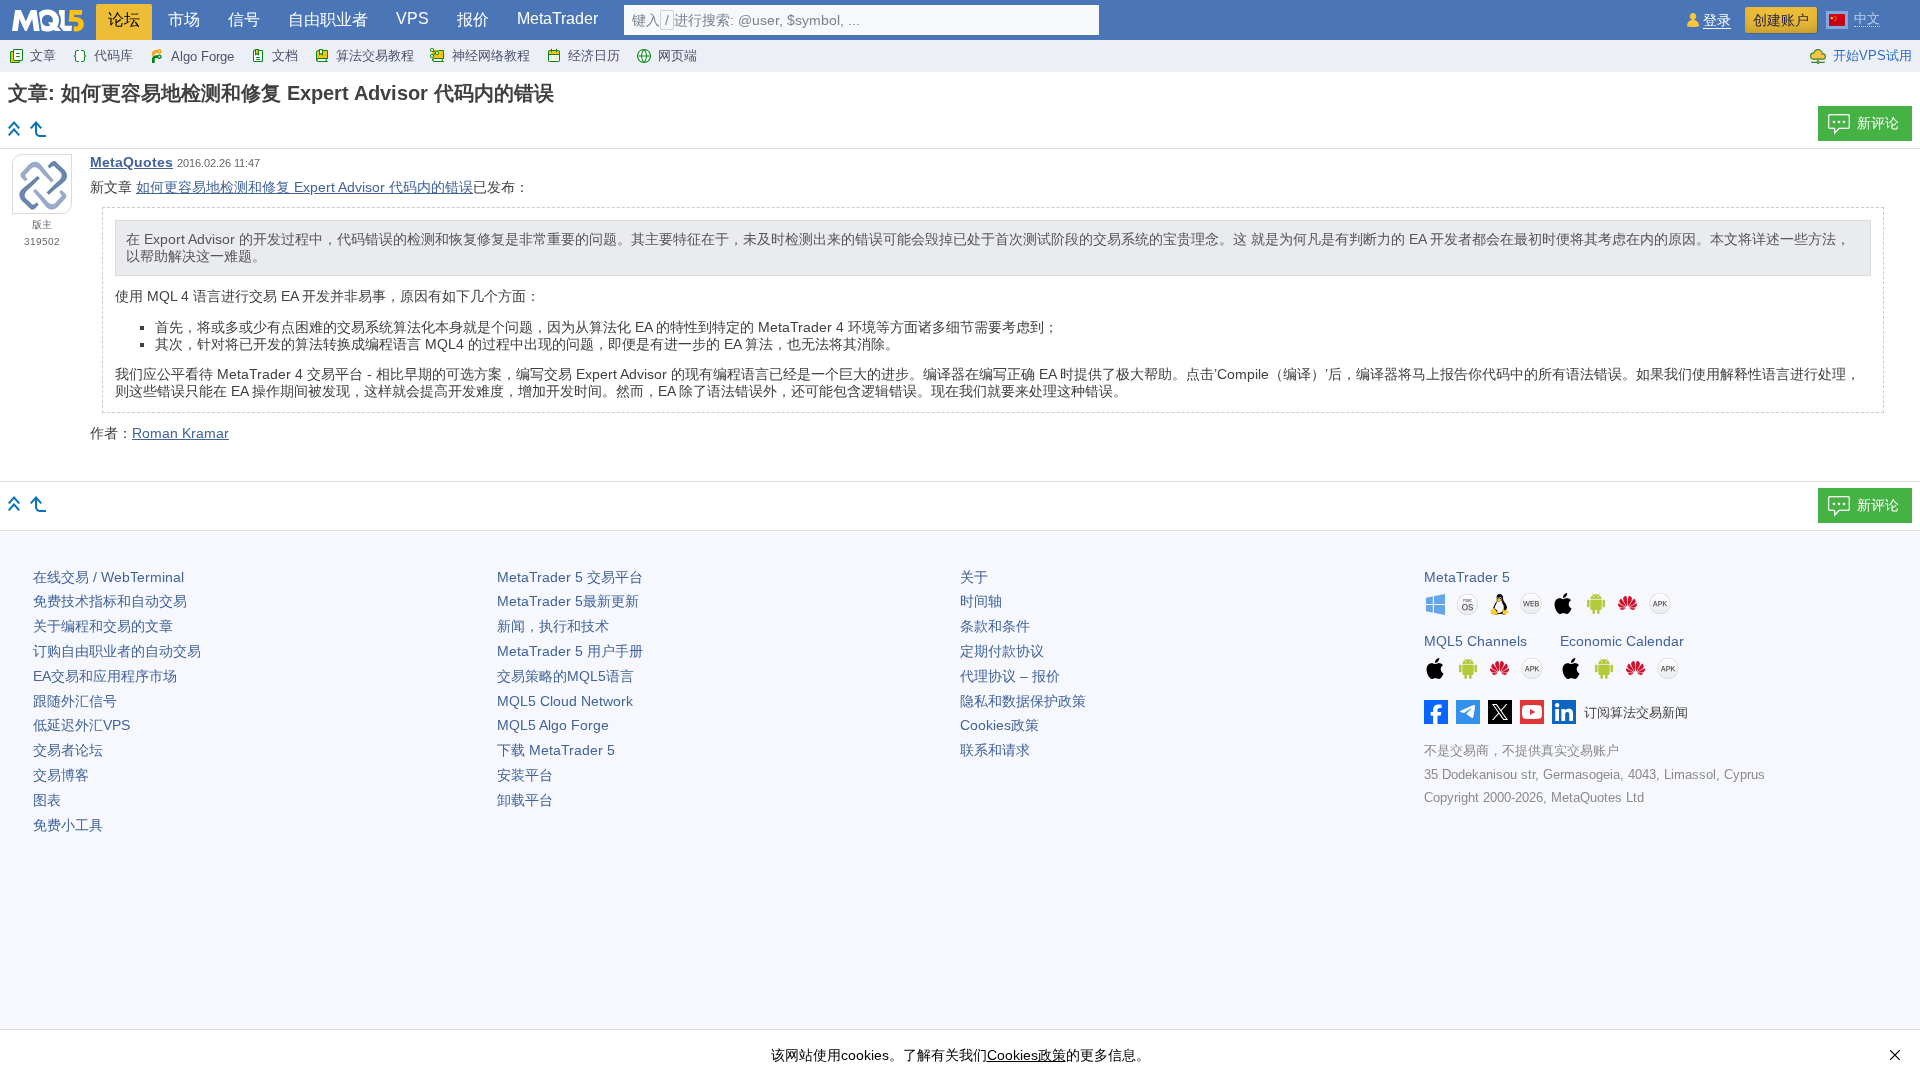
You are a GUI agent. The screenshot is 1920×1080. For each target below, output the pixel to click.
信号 (244, 19)
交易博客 (61, 775)
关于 (974, 577)
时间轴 (981, 601)
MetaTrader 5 (1467, 577)
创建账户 (1781, 20)
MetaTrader (557, 18)
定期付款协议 (1002, 651)
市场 (184, 19)
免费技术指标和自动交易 (110, 601)
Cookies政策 (999, 725)
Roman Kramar (180, 433)
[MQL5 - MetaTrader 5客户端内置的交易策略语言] (48, 20)
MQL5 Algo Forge (553, 725)
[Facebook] (1436, 712)
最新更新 (568, 601)
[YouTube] (1532, 712)
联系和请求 (995, 750)
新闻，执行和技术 (553, 626)
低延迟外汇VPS (81, 725)
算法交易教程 (375, 55)
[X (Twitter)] (1500, 712)
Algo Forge (202, 56)
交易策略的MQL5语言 (565, 676)
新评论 (1878, 123)
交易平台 (570, 577)
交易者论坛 (68, 750)
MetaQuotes (131, 162)
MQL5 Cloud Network (565, 701)
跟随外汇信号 (75, 701)
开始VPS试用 (1872, 55)
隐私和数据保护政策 (1023, 701)
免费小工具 (68, 825)
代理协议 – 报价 (1010, 676)
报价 (473, 19)
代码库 (113, 55)
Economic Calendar (1622, 641)
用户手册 (570, 651)
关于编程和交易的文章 (103, 626)
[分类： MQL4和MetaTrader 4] (38, 129)
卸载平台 (525, 800)
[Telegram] (1468, 712)
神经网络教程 (491, 55)
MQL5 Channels (1475, 641)
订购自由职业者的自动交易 (117, 651)
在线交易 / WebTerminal (108, 577)
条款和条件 (995, 626)
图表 (47, 800)
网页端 (677, 55)
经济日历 (594, 55)
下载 (556, 750)
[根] (14, 128)
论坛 (124, 19)
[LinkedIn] (1564, 712)
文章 (43, 55)
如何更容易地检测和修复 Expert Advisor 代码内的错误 (304, 187)
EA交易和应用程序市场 (105, 676)
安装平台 (525, 775)
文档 (285, 55)
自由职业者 (328, 19)
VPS (412, 18)
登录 (1717, 20)
